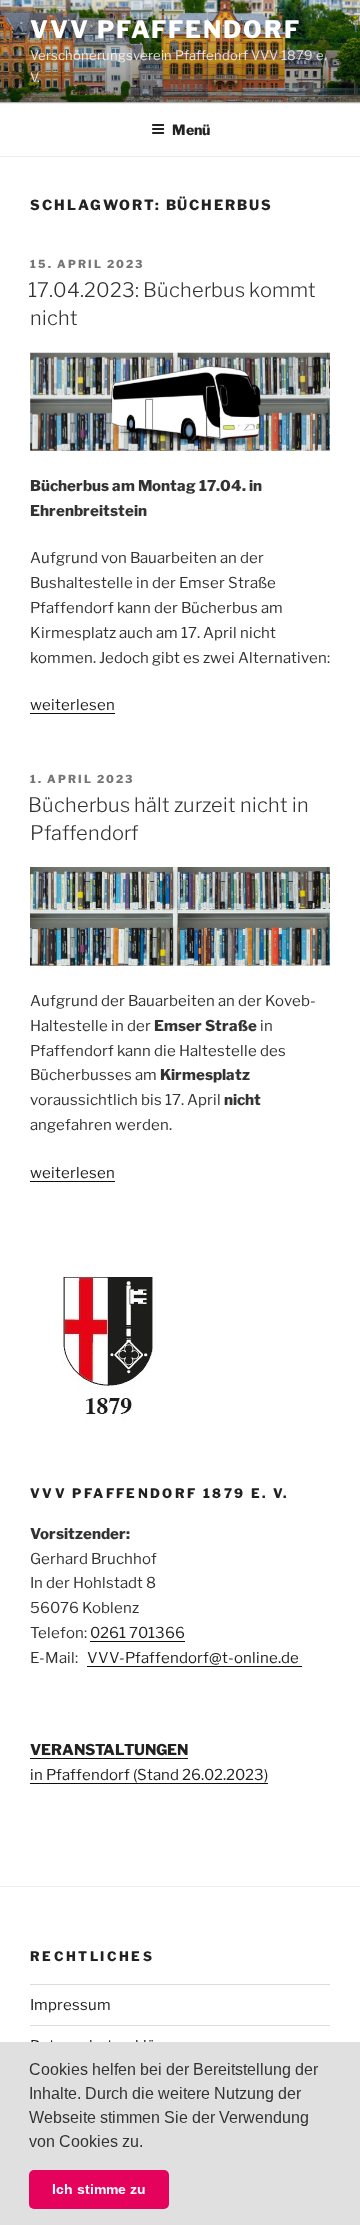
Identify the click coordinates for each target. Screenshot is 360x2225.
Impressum (70, 2005)
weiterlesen (72, 705)
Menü (191, 129)
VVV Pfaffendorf (165, 29)
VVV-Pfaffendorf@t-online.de (194, 1658)
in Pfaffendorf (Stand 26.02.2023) (149, 1775)
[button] (150, 2143)
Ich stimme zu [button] (99, 2189)
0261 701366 (137, 1633)
